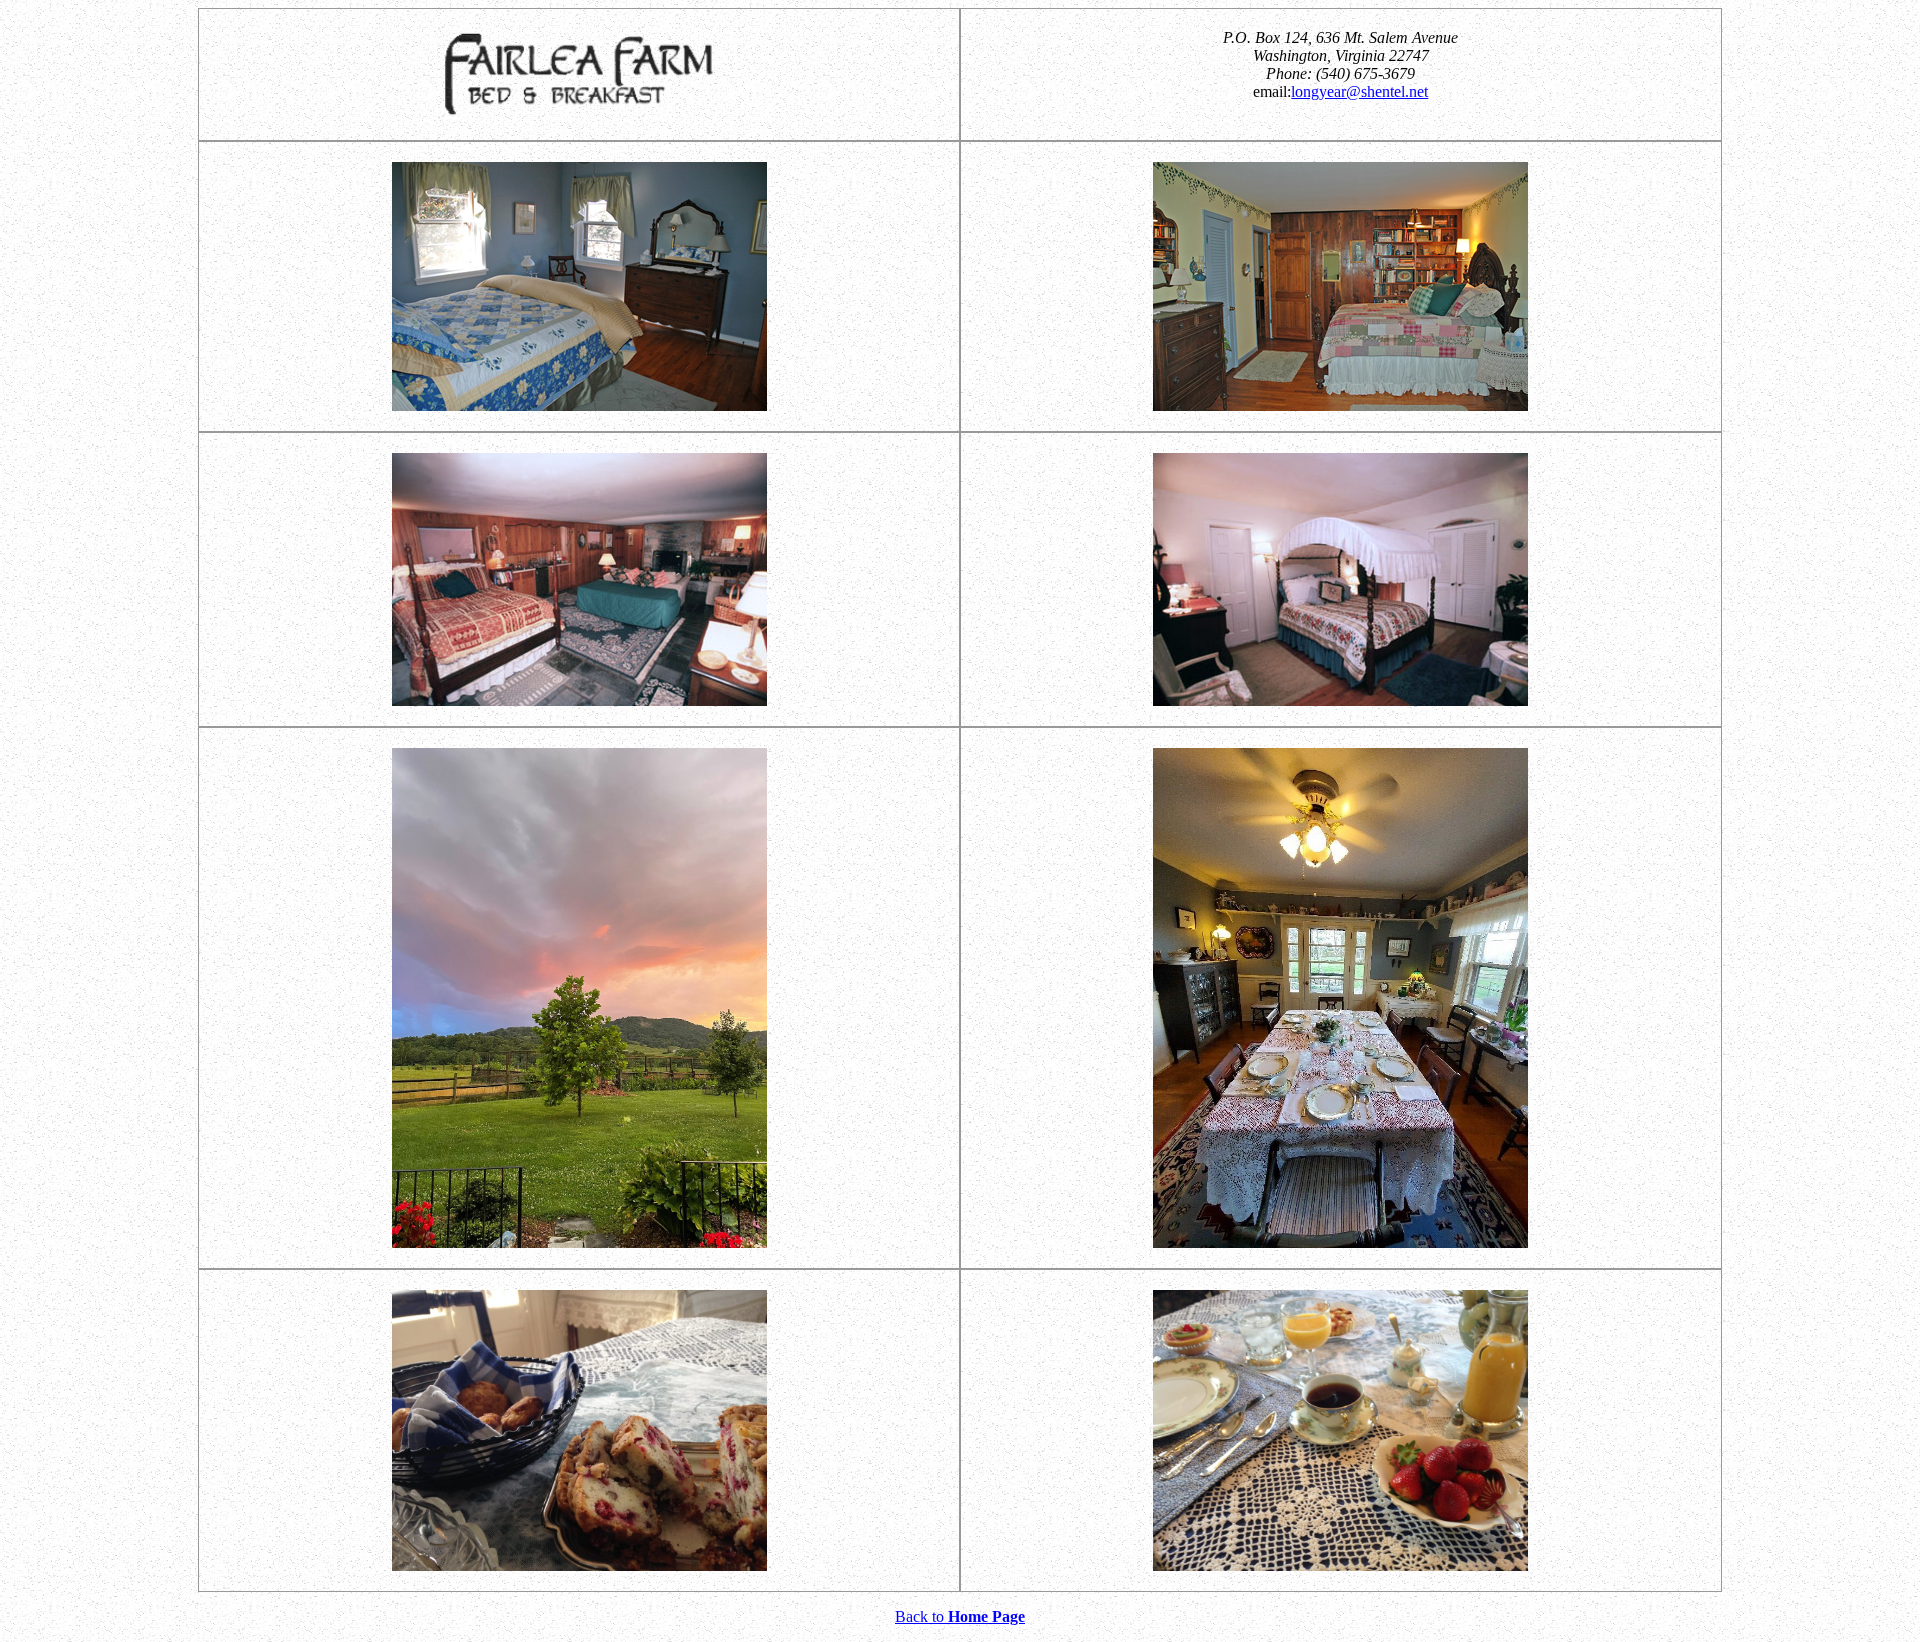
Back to (960, 1616)
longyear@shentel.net (1359, 91)
